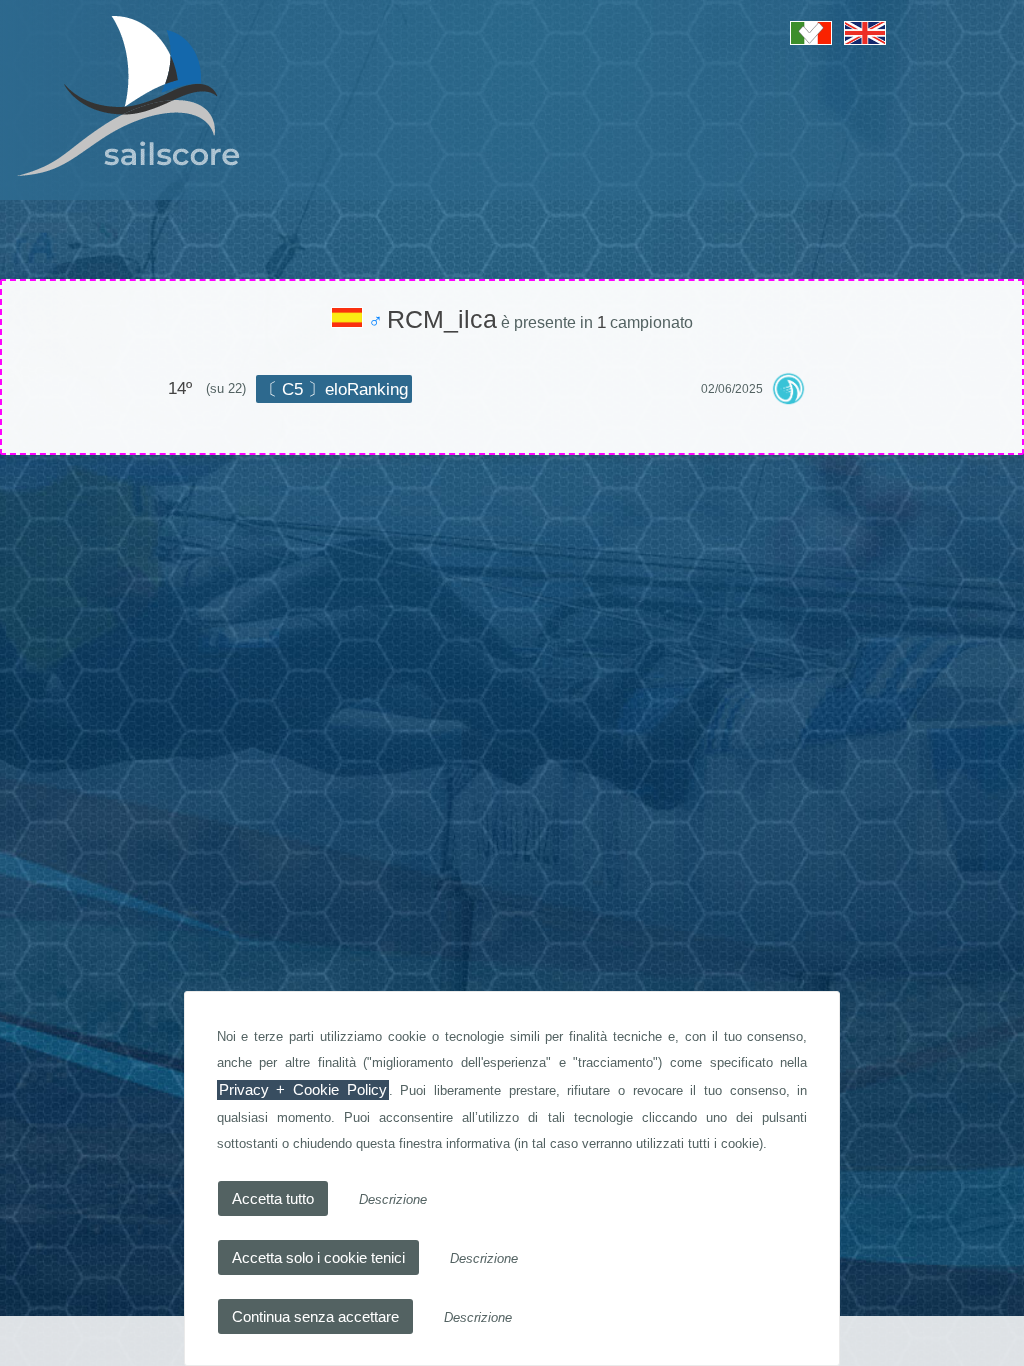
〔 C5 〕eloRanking (334, 389)
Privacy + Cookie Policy (303, 1090)
